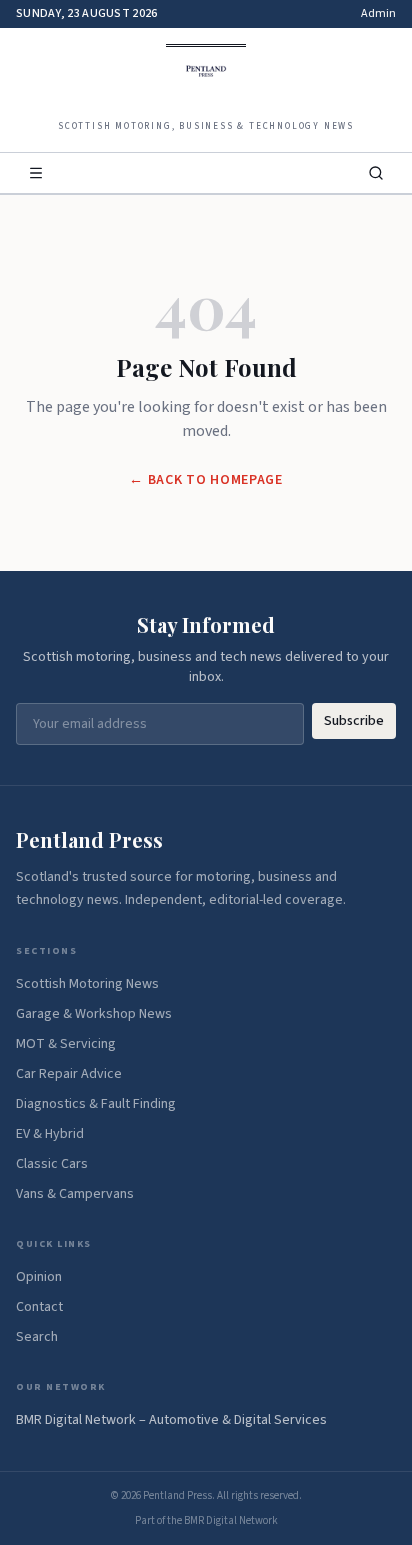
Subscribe (354, 721)
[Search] (376, 173)
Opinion (39, 1277)
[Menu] (36, 173)
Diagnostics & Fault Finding (96, 1104)
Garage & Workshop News (94, 1014)
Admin (378, 14)
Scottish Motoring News (87, 984)
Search (37, 1337)
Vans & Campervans (75, 1194)
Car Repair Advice (69, 1074)
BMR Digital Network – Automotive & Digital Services (171, 1420)
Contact (39, 1307)
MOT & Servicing (66, 1044)
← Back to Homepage (206, 480)
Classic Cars (52, 1164)
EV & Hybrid (50, 1134)
